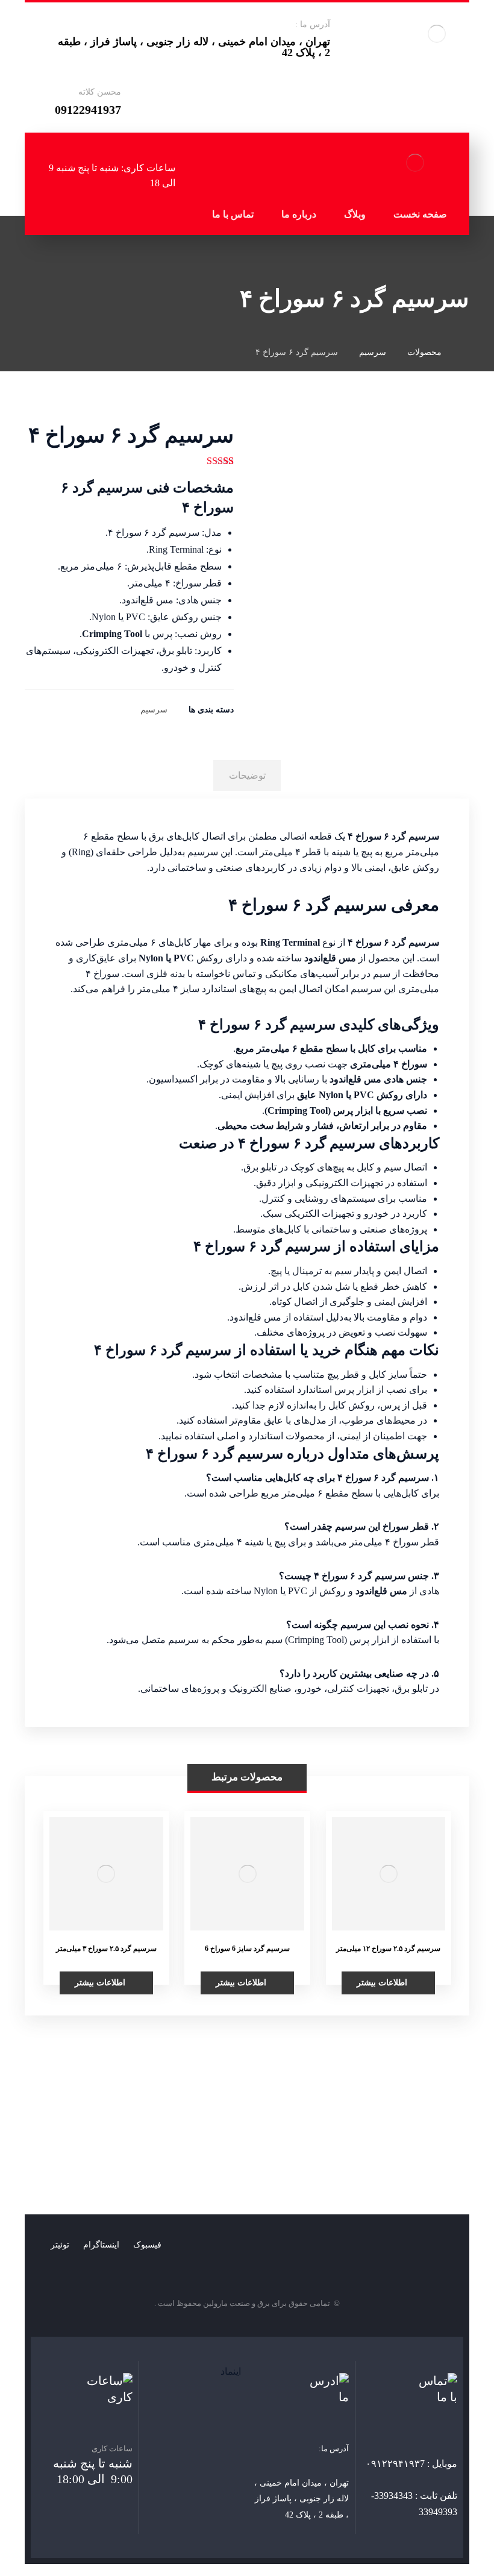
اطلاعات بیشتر (382, 1983)
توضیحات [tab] (247, 775)
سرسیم (154, 709)
